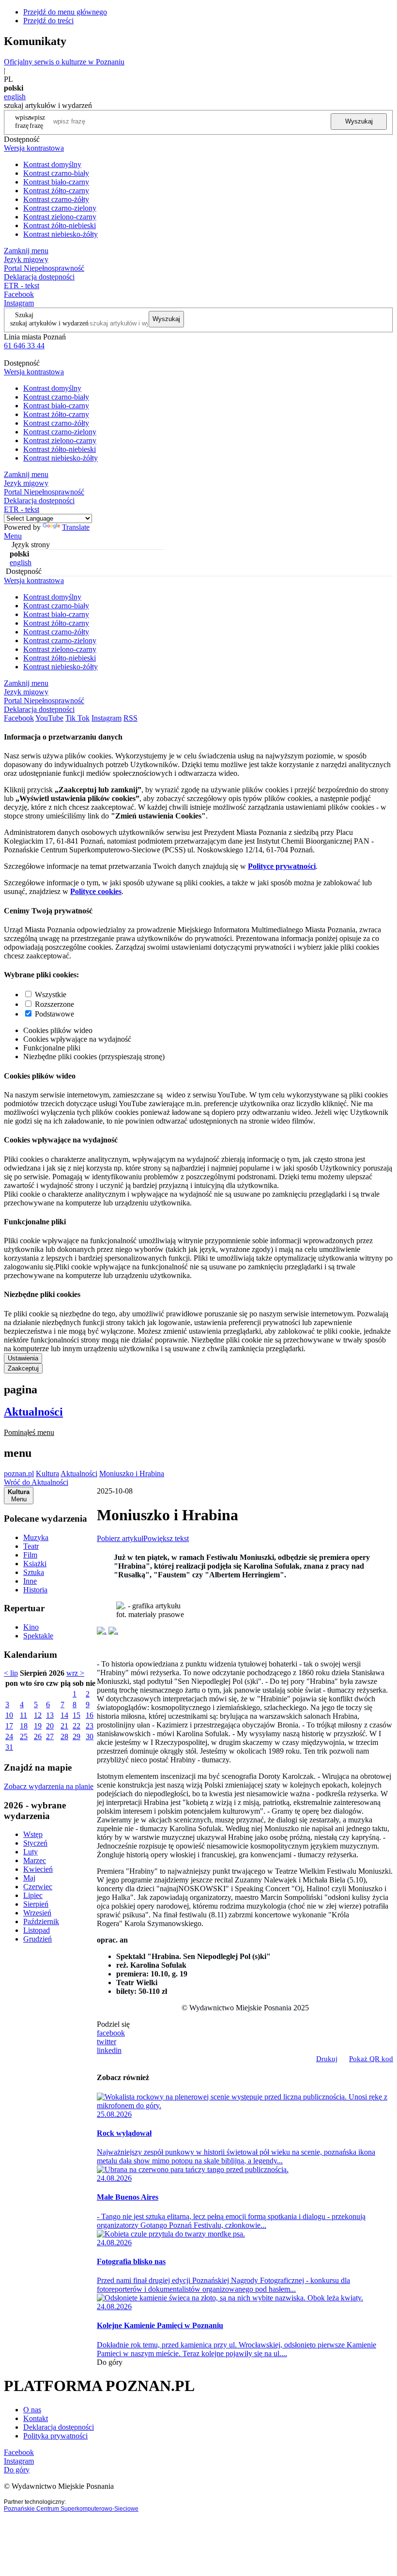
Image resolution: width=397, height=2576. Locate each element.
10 (9, 1715)
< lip (11, 1673)
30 (90, 1736)
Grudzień (38, 1939)
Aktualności (33, 1412)
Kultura (47, 1473)
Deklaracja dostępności (59, 2427)
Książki (35, 1564)
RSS (130, 718)
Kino (31, 1627)
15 (76, 1715)
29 (76, 1736)
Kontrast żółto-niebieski (60, 225)
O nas (32, 2410)
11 (23, 1715)
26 (38, 1736)
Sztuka (34, 1572)
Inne (30, 1581)
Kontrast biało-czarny (56, 182)
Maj (29, 1878)
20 (50, 1726)
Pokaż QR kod (371, 2059)
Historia (35, 1590)
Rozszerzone (54, 1004)
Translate (76, 527)
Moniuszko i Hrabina (132, 1473)
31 (9, 1747)
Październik (41, 1921)
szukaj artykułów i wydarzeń (49, 323)
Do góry (110, 2362)
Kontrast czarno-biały (56, 173)
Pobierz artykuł (120, 1538)
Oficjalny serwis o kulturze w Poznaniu (64, 62)
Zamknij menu (26, 251)
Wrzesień (37, 1913)
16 (90, 1715)
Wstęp (33, 1834)
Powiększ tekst (166, 1538)
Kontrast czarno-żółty (56, 199)
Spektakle (38, 1636)
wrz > (75, 1673)
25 (24, 1736)
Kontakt (36, 2418)
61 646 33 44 (24, 346)
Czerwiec (38, 1887)
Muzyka (36, 1537)
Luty (31, 1852)
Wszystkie (51, 995)
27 (50, 1736)
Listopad (37, 1930)
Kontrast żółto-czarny (56, 191)
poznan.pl (19, 1473)
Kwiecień (38, 1869)
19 (38, 1726)
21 (64, 1726)
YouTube (49, 718)
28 (64, 1736)
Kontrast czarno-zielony (60, 208)
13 (50, 1715)
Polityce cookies (96, 891)
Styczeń (35, 1843)
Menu (13, 536)
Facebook (19, 294)
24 (9, 1736)
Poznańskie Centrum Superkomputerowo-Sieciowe (71, 2509)
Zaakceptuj (23, 1368)
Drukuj (327, 2059)
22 (76, 1726)
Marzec (35, 1860)
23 (90, 1726)
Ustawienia (23, 1358)
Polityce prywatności (282, 866)
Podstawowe (54, 1014)
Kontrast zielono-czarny (60, 217)
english (15, 97)
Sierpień (36, 1904)
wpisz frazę (37, 121)
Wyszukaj (359, 121)
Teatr (31, 1546)
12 (38, 1715)
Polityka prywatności (55, 2436)
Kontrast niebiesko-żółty (61, 234)
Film (30, 1555)
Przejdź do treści (48, 21)
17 (9, 1726)
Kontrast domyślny (52, 164)
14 (64, 1715)
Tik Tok (77, 718)
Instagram (19, 303)
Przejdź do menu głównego (65, 12)
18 (24, 1726)
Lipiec (33, 1895)
